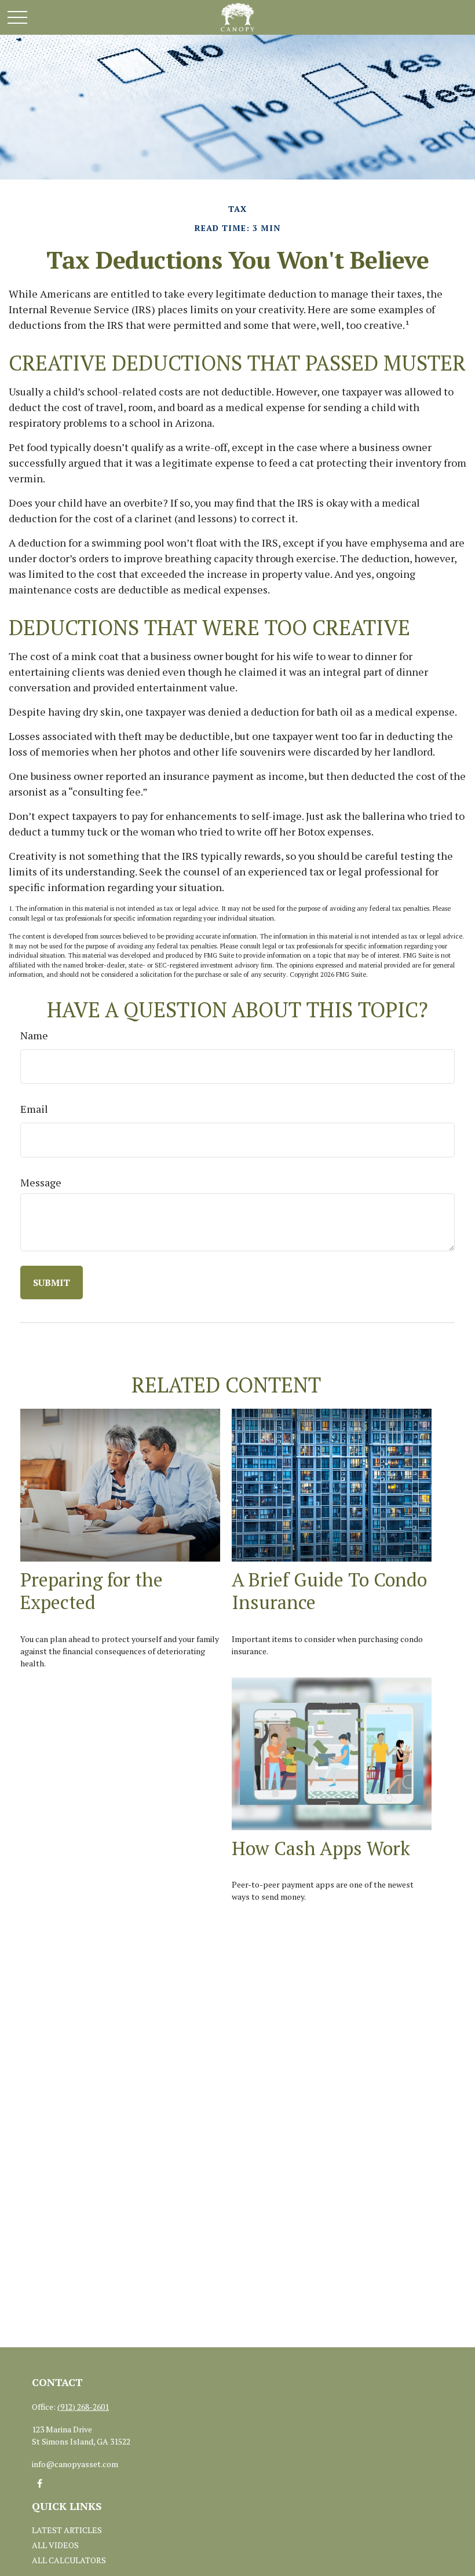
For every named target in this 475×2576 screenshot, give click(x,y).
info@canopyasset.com (75, 2464)
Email (34, 1109)
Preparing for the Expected (92, 1591)
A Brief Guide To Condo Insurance (329, 1591)
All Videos (55, 2545)
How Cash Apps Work (321, 1848)
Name (34, 1035)
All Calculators (69, 2560)
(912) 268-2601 (83, 2407)
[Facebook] (40, 2484)
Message (41, 1182)
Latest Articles (67, 2530)
